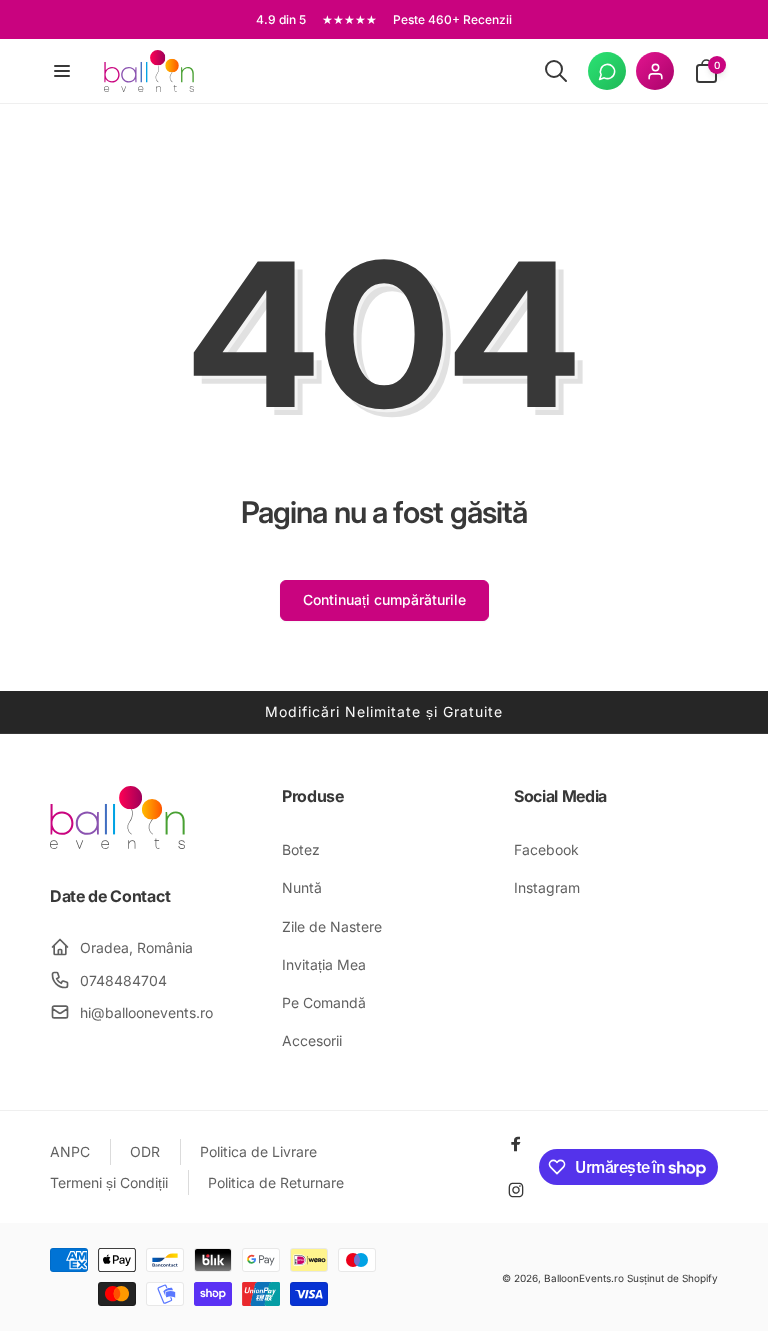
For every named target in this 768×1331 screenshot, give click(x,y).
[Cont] (655, 71)
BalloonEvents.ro (584, 1278)
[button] (62, 71)
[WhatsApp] (607, 71)
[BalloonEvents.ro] (117, 843)
